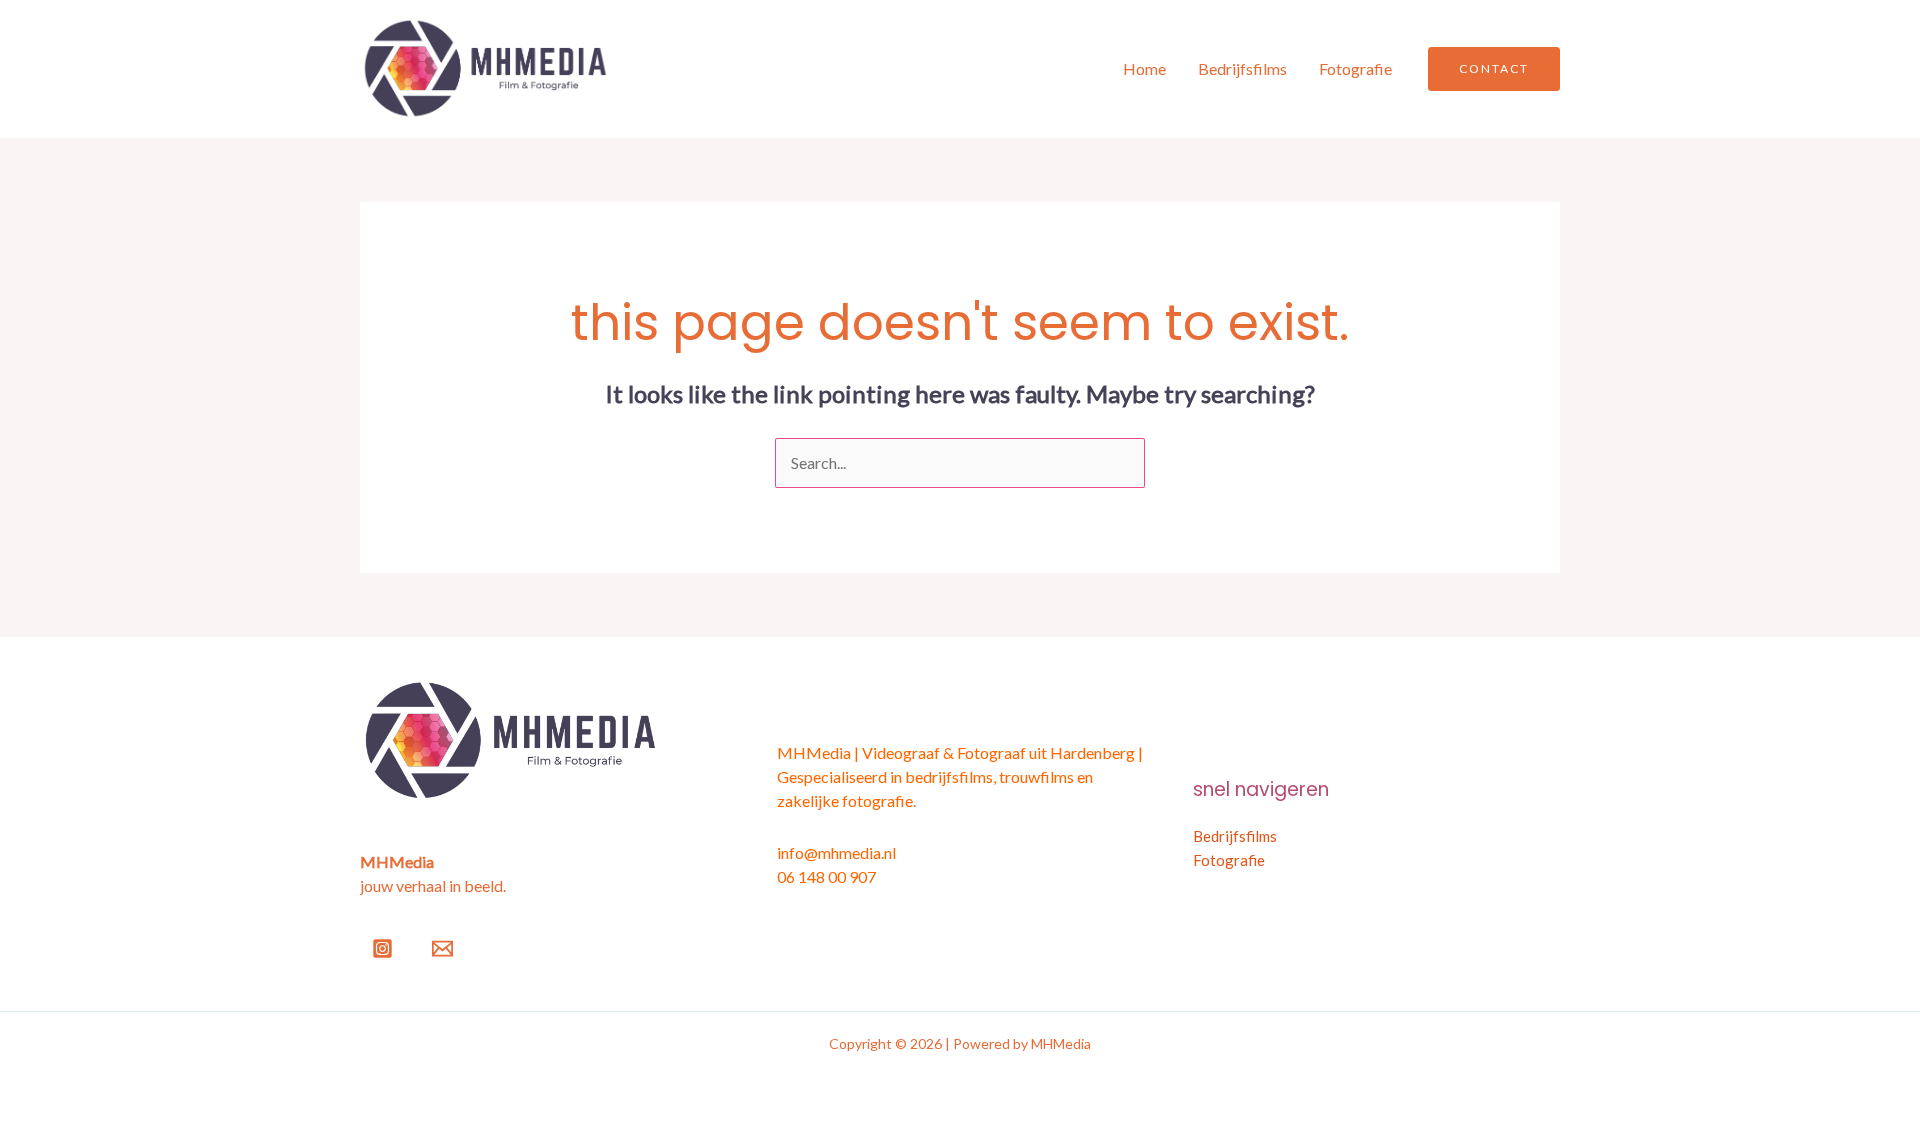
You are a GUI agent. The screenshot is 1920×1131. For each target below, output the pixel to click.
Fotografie (1355, 68)
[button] (1494, 69)
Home (1144, 68)
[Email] (442, 948)
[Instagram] (382, 948)
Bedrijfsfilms (1242, 68)
